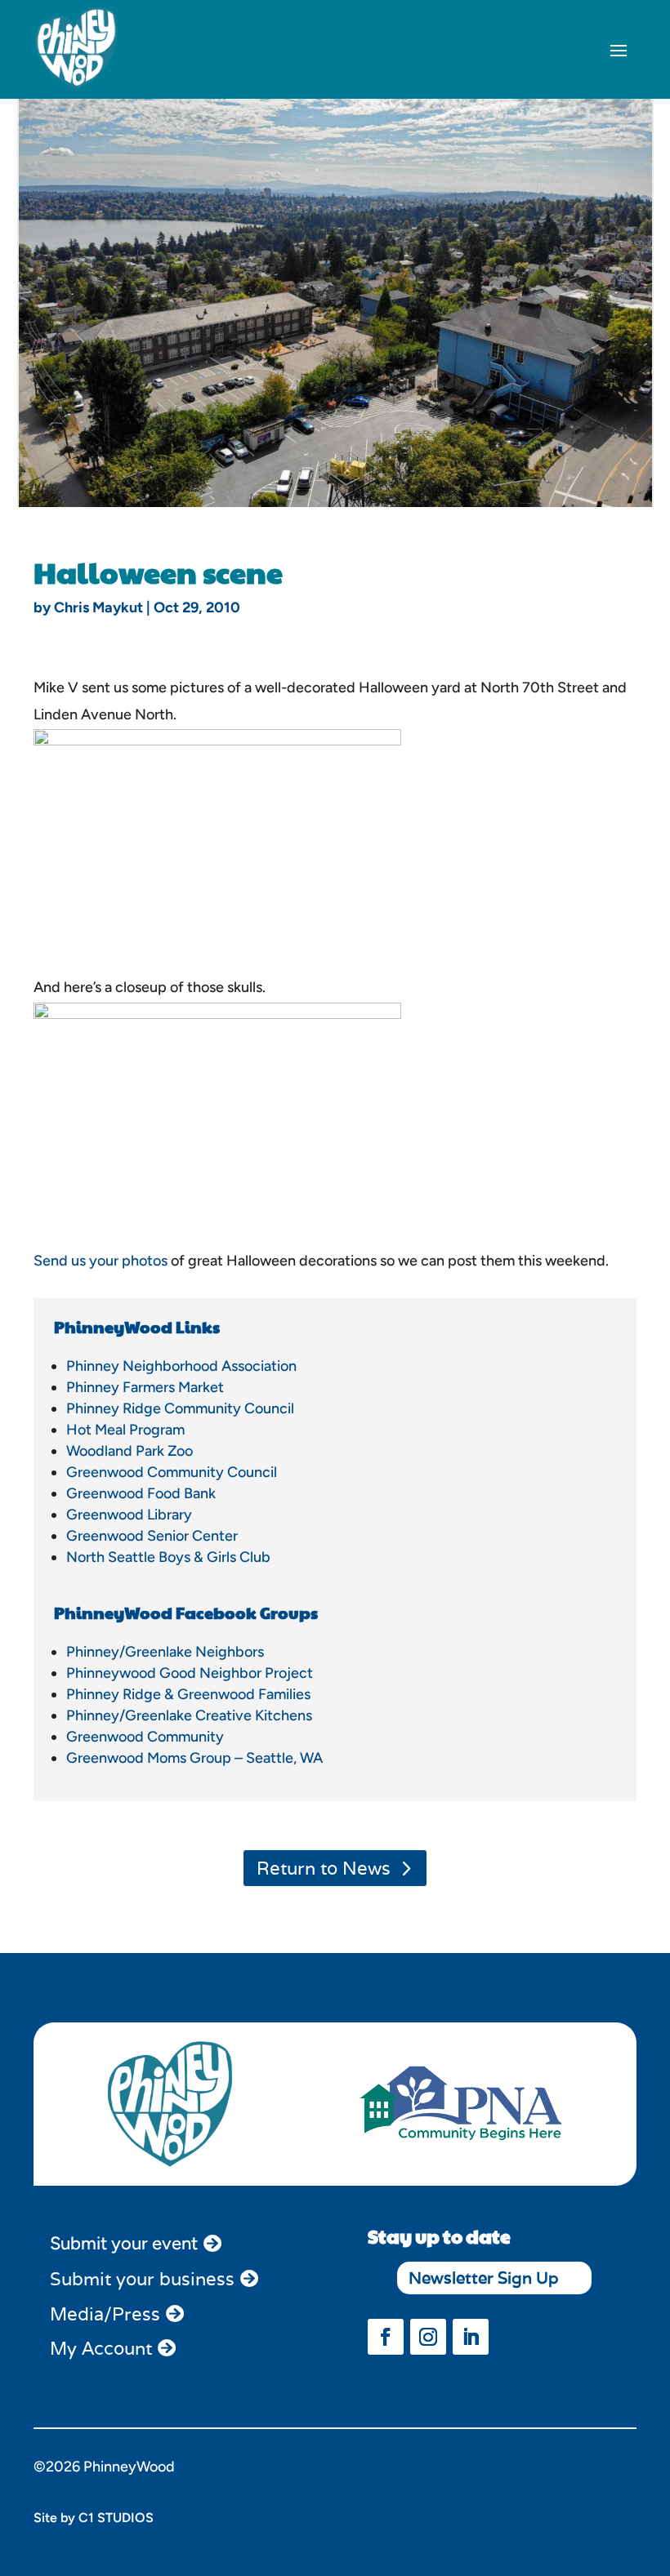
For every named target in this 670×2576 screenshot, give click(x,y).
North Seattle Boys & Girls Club (168, 1557)
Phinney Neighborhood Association (181, 1366)
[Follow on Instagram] (428, 2337)
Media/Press (105, 2314)
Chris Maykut (98, 607)
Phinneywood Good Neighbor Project (190, 1673)
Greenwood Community (145, 1737)
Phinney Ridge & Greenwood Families (188, 1694)
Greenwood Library (129, 1515)
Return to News (324, 1868)
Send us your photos (100, 1261)
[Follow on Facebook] (386, 2337)
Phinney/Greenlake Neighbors (165, 1652)
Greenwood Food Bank (141, 1493)
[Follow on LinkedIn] (471, 2337)
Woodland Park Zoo (130, 1451)
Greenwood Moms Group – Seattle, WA (194, 1758)
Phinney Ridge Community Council (180, 1408)
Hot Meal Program (125, 1430)
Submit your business (142, 2279)
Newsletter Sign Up (484, 2278)
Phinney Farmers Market (145, 1387)
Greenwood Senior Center (152, 1536)
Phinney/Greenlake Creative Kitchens (189, 1715)
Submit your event (124, 2243)
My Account (101, 2348)
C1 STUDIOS (116, 2518)
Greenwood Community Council (172, 1472)
